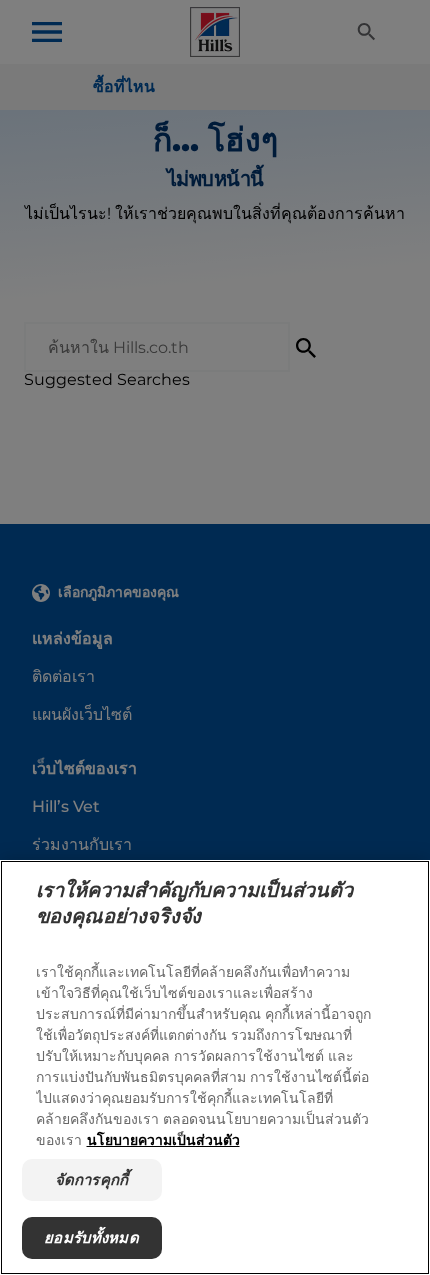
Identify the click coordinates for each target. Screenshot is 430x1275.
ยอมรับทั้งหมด (91, 1237)
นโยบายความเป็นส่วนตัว (163, 1139)
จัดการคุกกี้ (91, 1179)
